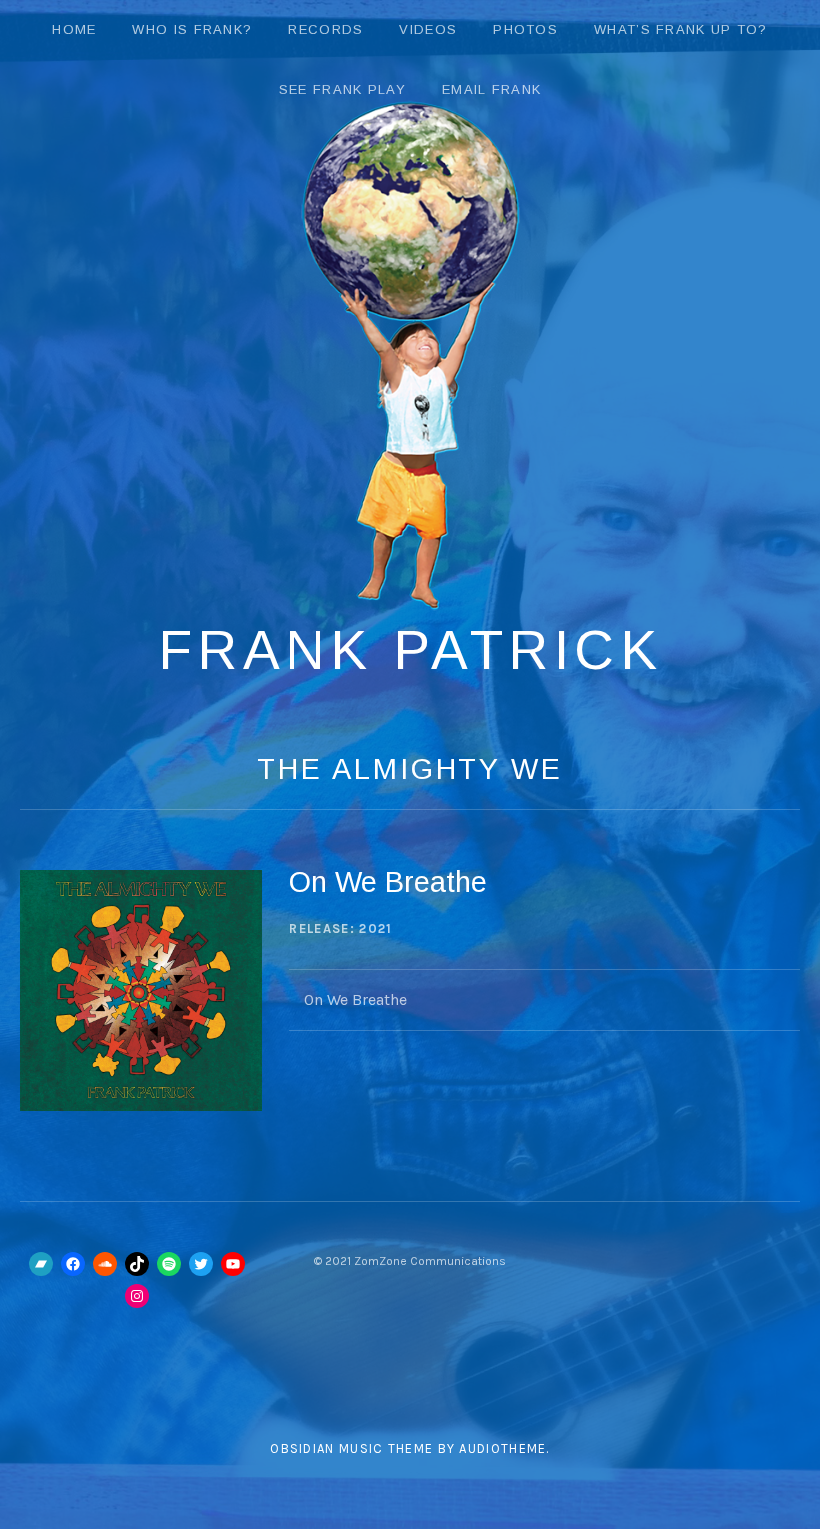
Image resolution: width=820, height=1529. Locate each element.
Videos (428, 29)
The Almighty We (410, 769)
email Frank (491, 89)
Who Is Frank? (192, 29)
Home (74, 29)
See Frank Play (342, 89)
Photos (525, 29)
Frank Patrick (410, 650)
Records (325, 29)
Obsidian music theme (351, 1448)
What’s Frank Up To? (681, 29)
